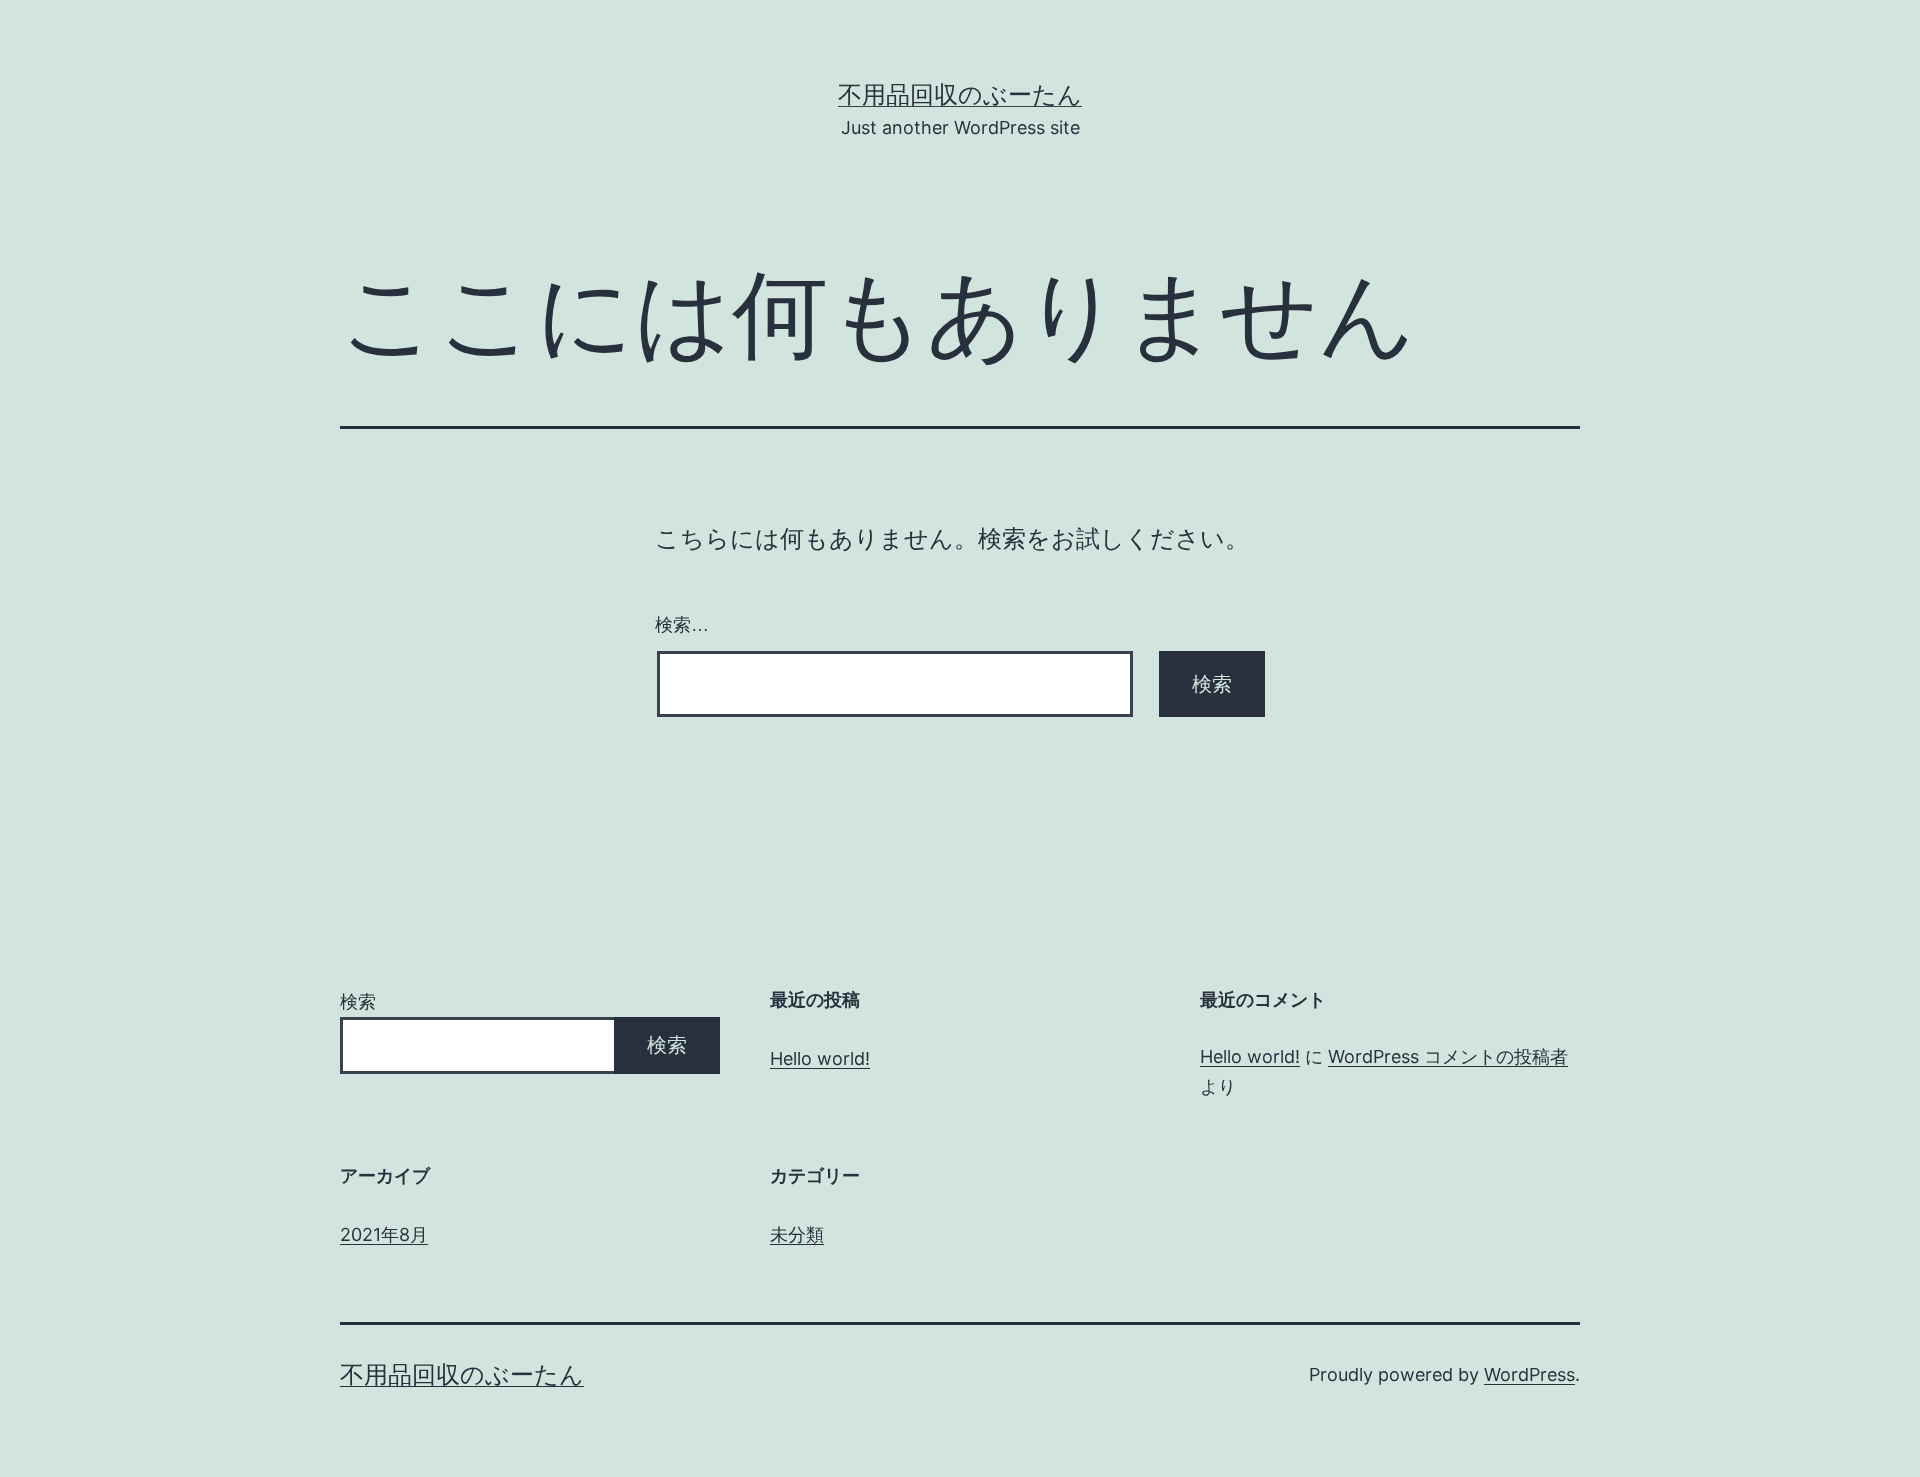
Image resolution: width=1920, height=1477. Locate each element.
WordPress (1529, 1374)
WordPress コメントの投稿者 (1448, 1056)
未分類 (797, 1234)
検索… (682, 625)
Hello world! (820, 1058)
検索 (358, 1001)
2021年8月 (384, 1234)
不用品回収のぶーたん (960, 94)
